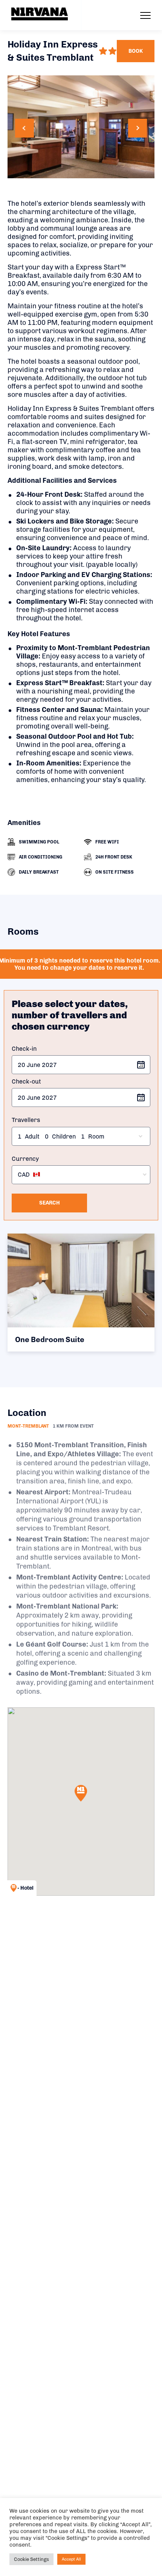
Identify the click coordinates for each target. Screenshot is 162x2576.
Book (136, 51)
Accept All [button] (71, 2559)
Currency (25, 1159)
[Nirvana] (40, 14)
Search (50, 1203)
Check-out (26, 1081)
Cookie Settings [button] (31, 2559)
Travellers (26, 1120)
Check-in (24, 1049)
